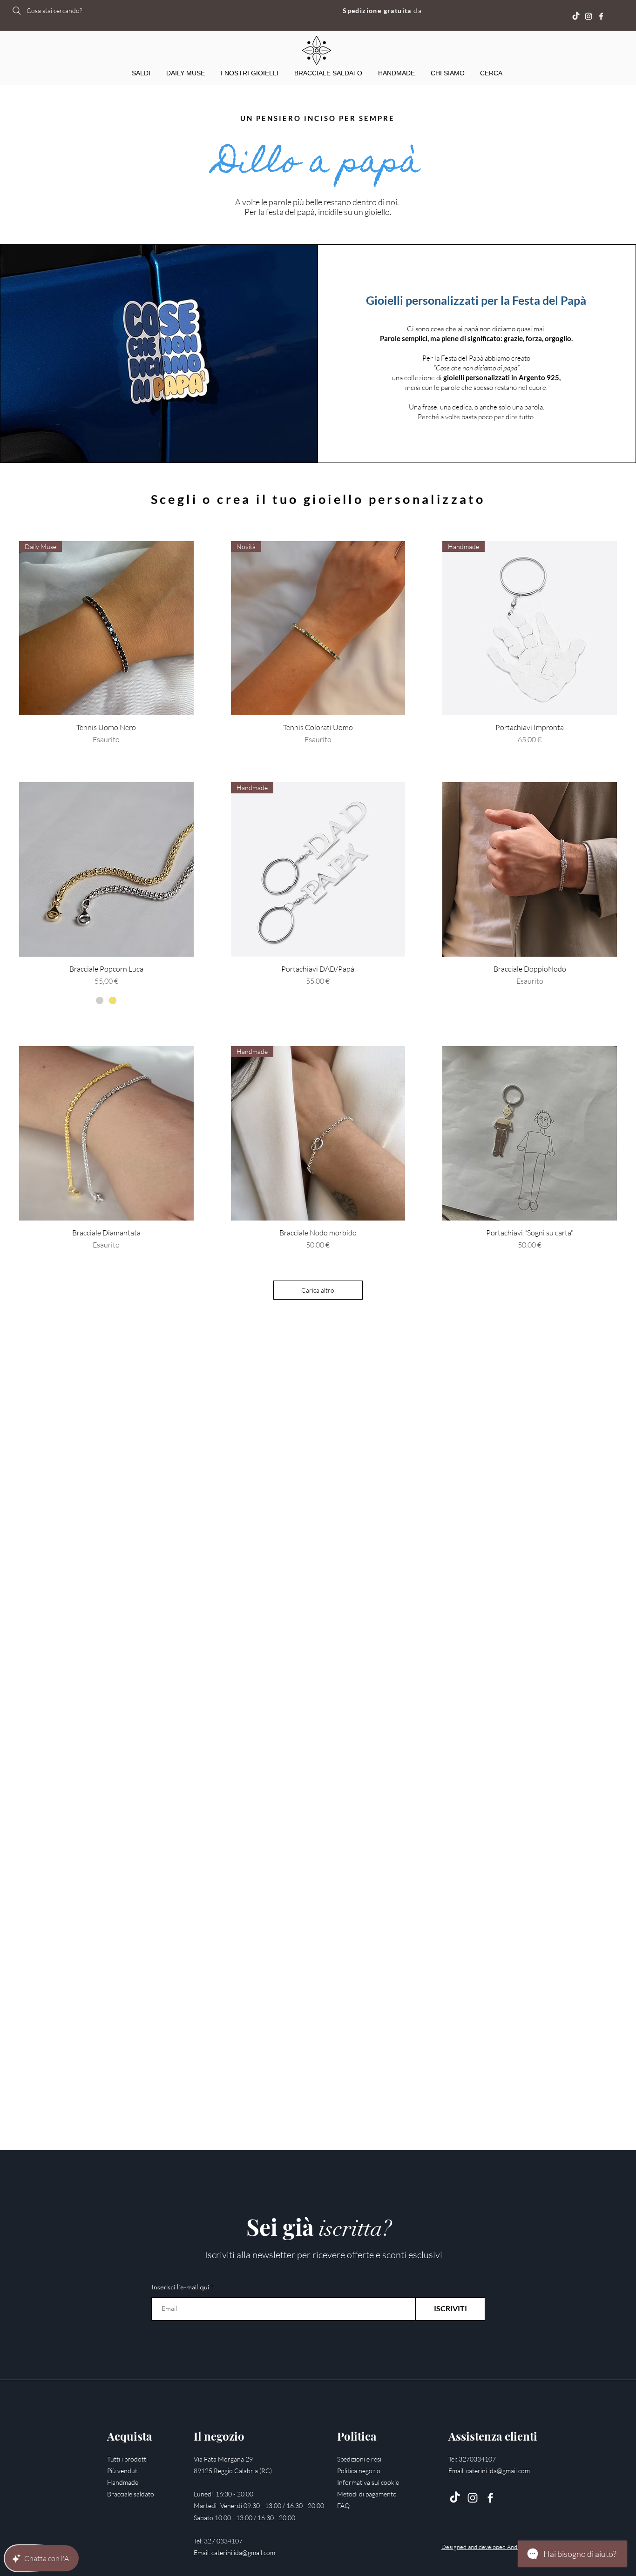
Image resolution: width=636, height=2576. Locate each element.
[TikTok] (455, 2498)
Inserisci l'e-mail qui (180, 2287)
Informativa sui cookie (368, 2482)
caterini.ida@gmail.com (243, 2553)
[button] (250, 73)
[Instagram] (589, 16)
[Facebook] (601, 16)
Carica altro (318, 1290)
